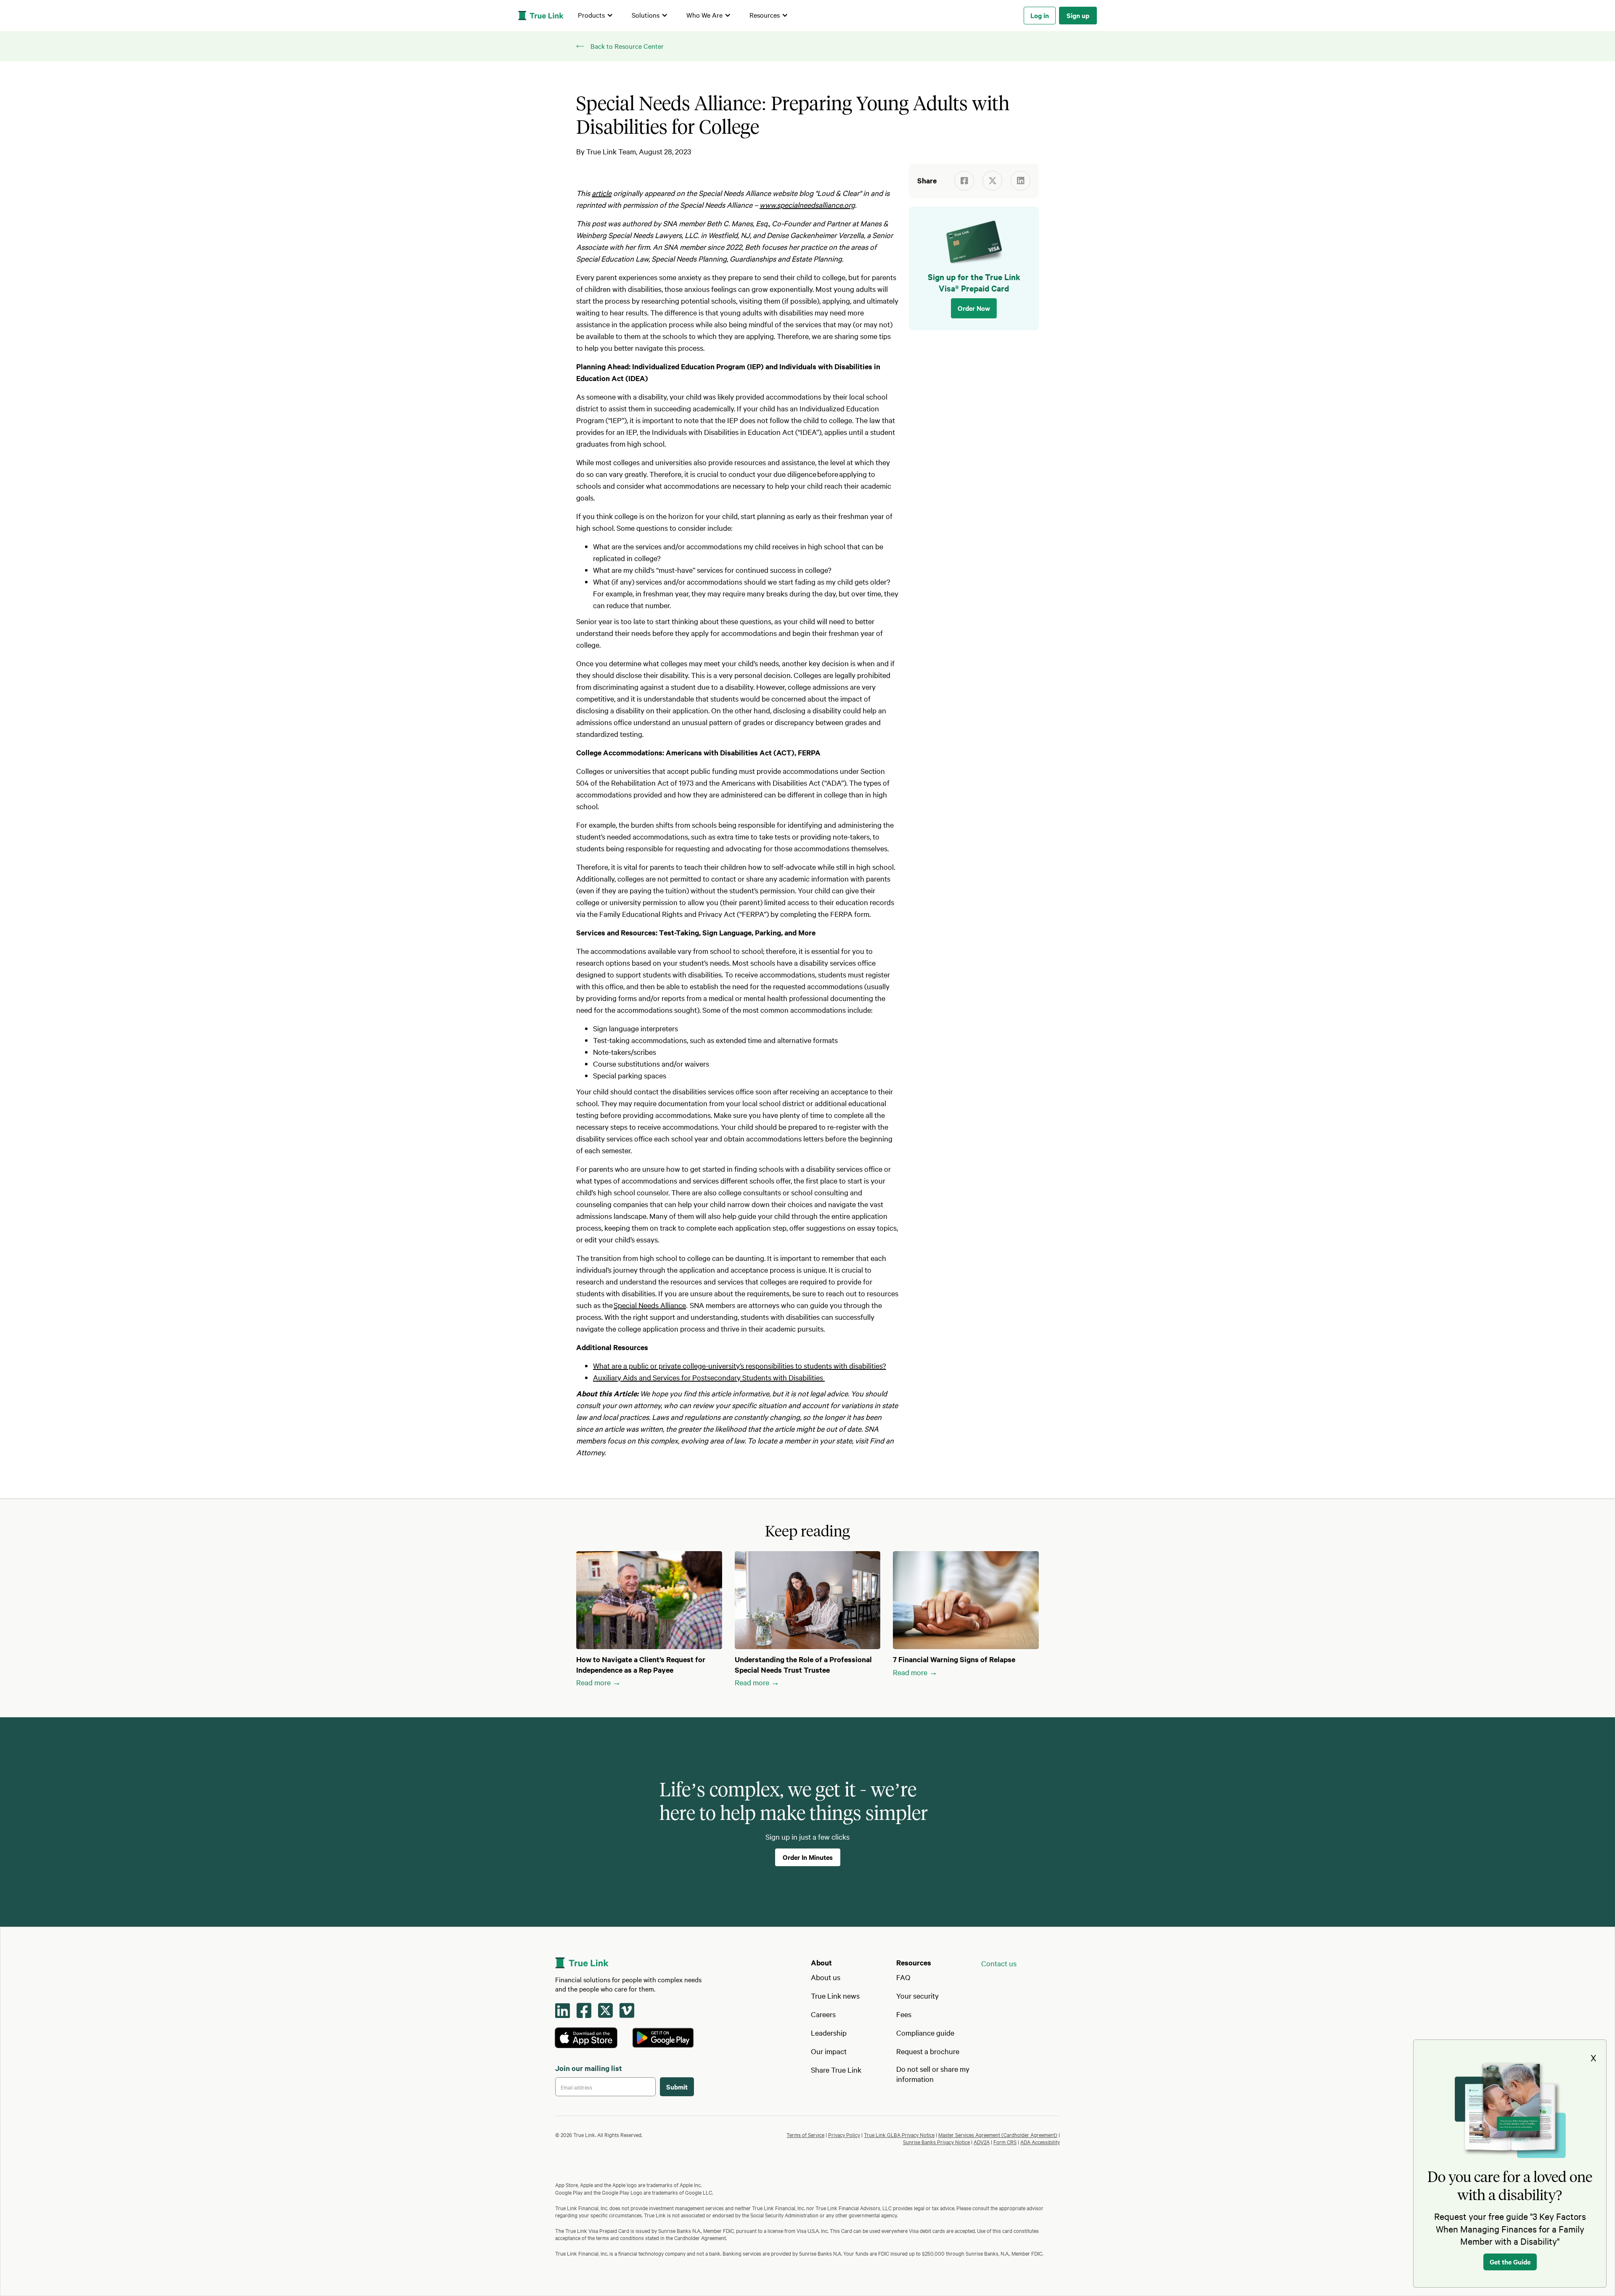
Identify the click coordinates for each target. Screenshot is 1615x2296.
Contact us (999, 1963)
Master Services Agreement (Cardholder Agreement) (998, 2134)
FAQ (903, 1977)
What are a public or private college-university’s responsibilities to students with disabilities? (740, 1365)
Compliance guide (925, 2033)
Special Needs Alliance (650, 1305)
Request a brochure (928, 2051)
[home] (541, 16)
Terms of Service (805, 2134)
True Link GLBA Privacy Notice (899, 2134)
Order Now (974, 308)
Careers (823, 2014)
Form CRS (1005, 2142)
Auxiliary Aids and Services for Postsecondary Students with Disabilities (709, 1377)
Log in (1040, 15)
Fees (904, 2014)
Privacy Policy (844, 2134)
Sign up (1078, 15)
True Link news (835, 1995)
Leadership (829, 2033)
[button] (596, 16)
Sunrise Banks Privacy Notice (936, 2142)
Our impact (829, 2051)
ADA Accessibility (1040, 2142)
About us (826, 1977)
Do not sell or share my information (933, 2074)
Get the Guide (1510, 2262)
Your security (917, 1995)
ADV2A (982, 2142)
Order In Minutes (808, 1857)
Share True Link (836, 2070)
